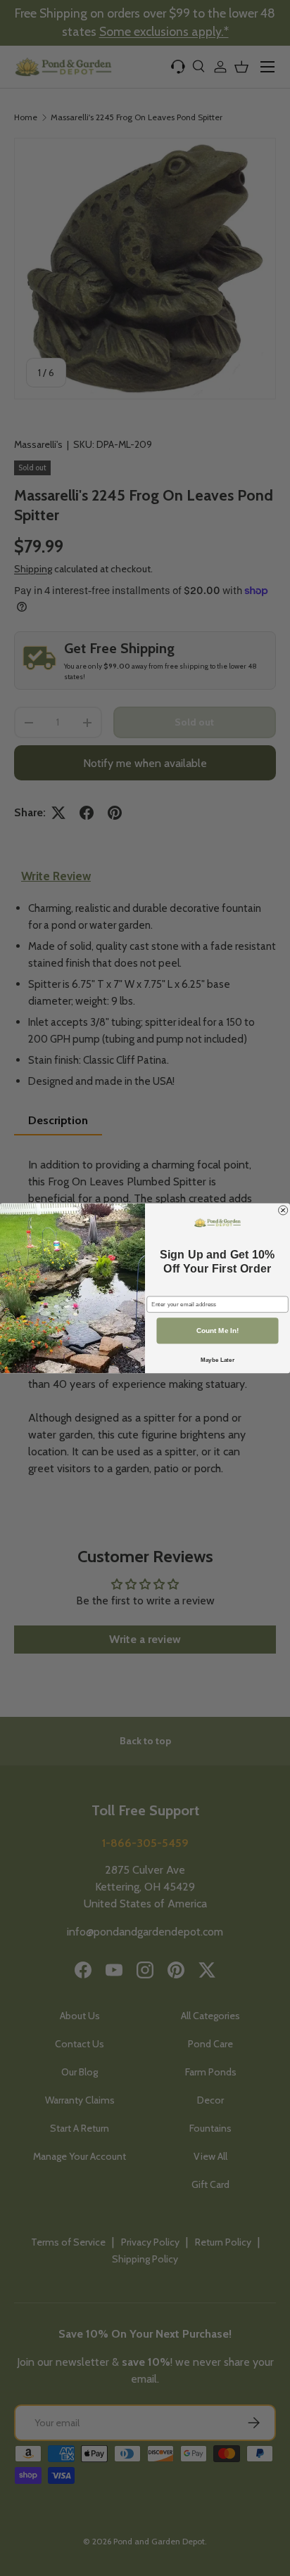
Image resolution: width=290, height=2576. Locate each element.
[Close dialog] (283, 1210)
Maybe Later (217, 1359)
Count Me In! (218, 1331)
